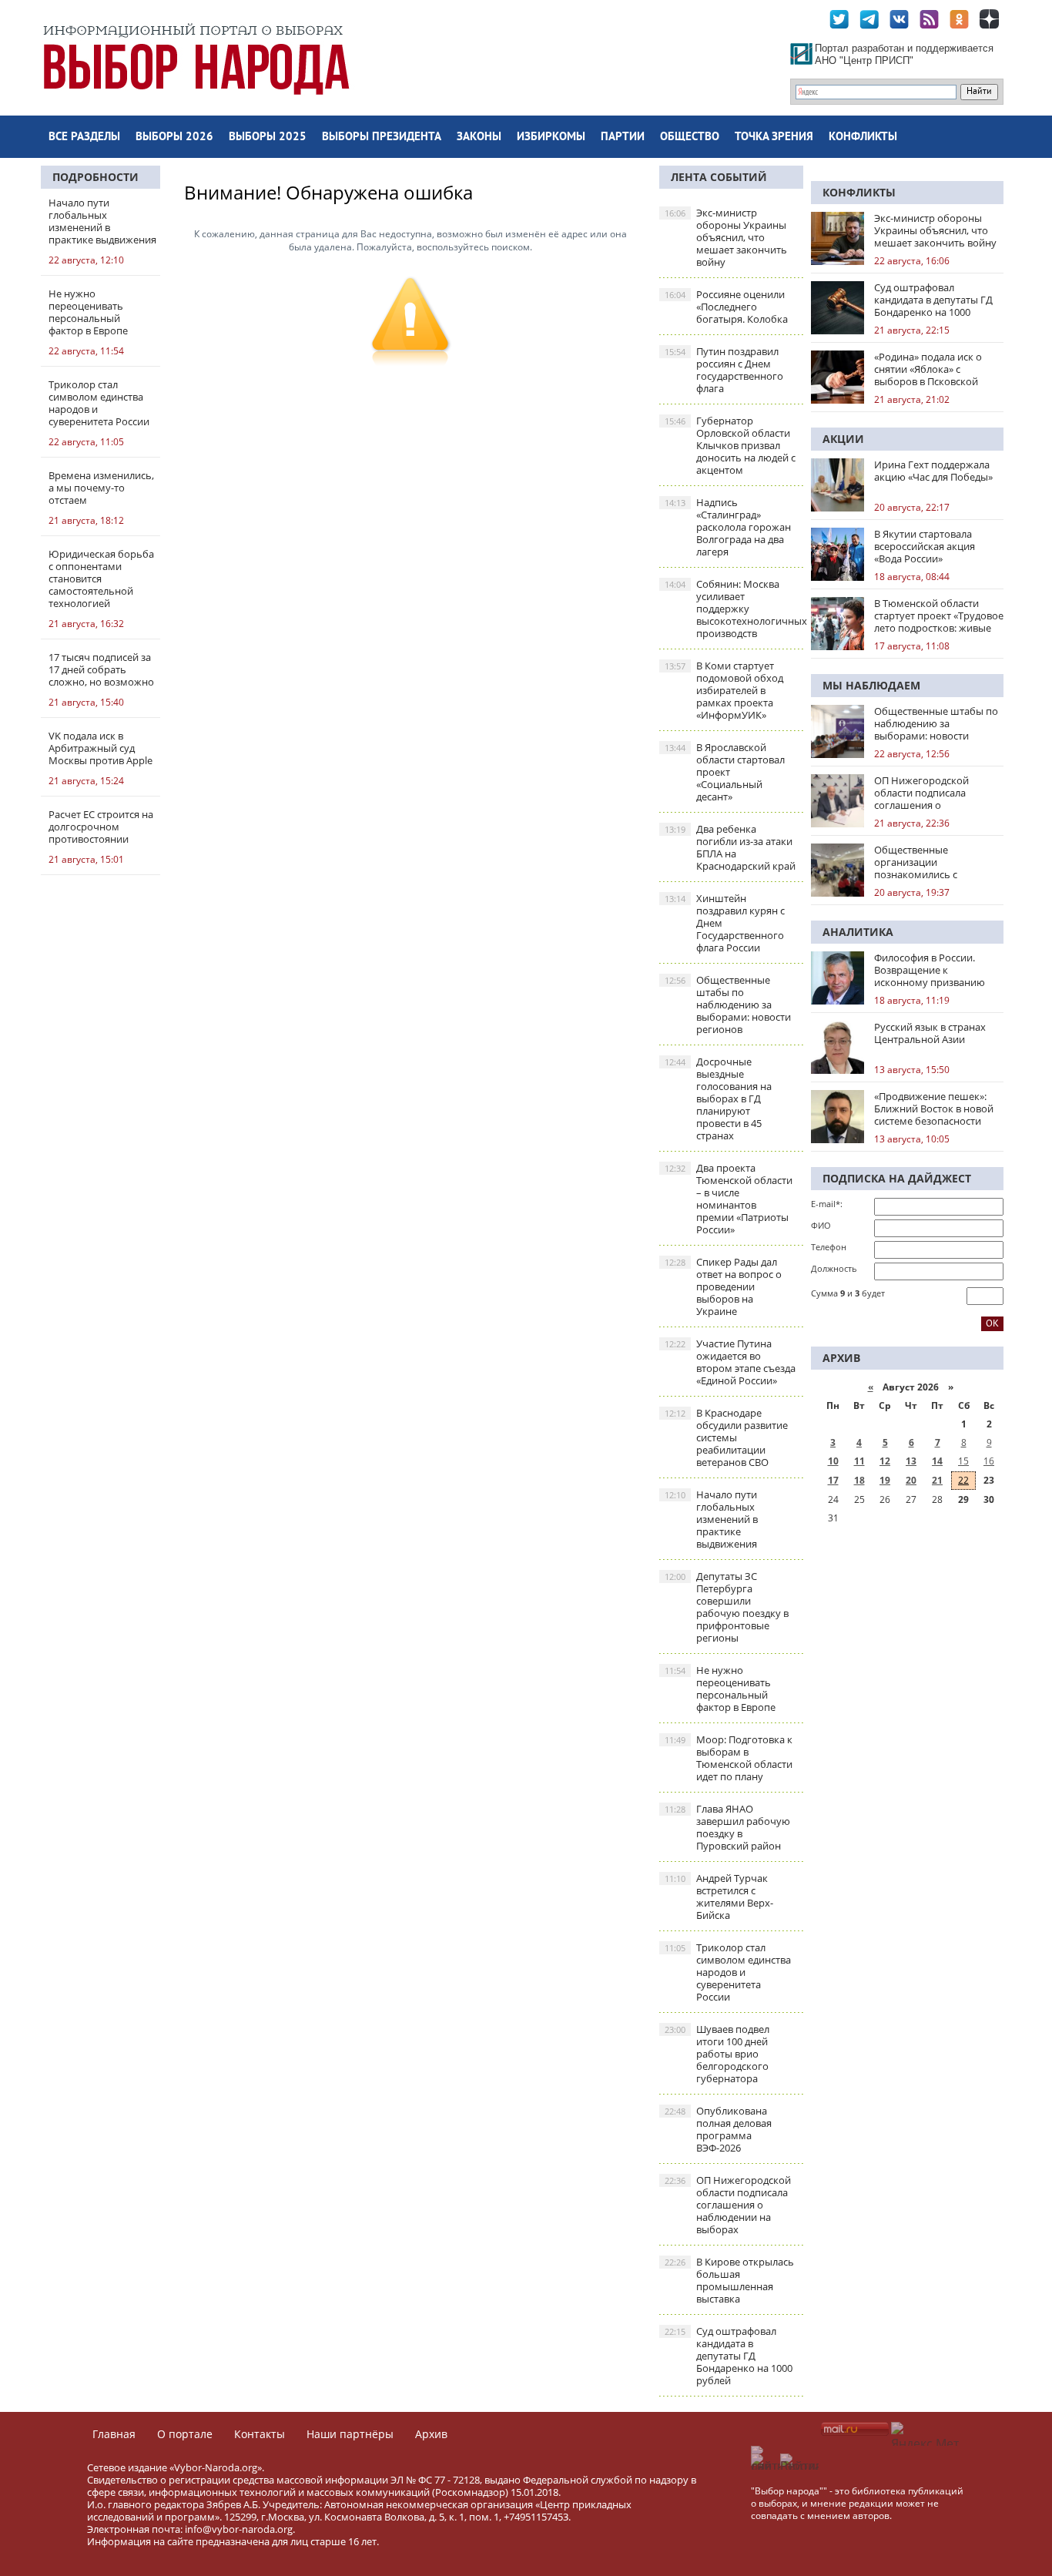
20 (911, 1480)
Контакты (260, 2434)
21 (937, 1480)
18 (859, 1480)
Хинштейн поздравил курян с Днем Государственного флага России (725, 923)
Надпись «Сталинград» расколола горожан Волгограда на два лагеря (728, 527)
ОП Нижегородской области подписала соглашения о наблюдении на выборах (728, 2205)
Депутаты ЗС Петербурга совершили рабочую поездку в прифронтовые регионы (727, 1607)
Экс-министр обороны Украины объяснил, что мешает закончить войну (726, 237)
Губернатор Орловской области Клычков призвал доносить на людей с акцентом (730, 445)
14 (937, 1461)
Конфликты (863, 138)
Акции (843, 439)
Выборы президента (382, 138)
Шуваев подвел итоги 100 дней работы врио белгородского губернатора (717, 2054)
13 (911, 1461)
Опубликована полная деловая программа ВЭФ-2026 (718, 2129)
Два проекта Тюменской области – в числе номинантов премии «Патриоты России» (729, 1199)
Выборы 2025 (268, 138)
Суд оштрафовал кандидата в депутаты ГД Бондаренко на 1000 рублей (729, 2356)
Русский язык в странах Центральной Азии (930, 1033)
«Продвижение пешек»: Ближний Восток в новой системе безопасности (934, 1109)
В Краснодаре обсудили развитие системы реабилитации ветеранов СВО (726, 1437)
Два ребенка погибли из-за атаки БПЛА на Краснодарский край (730, 847)
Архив (431, 2434)
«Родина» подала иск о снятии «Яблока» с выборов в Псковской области (928, 369)
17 (833, 1480)
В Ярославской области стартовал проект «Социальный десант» (725, 772)
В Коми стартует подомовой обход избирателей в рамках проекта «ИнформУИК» (724, 690)
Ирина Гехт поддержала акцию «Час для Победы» (933, 471)
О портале (185, 2434)
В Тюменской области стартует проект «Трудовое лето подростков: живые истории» (939, 615)
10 (833, 1461)
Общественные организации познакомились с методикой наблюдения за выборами (938, 862)
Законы (479, 138)
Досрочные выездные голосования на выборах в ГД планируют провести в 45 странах (718, 1098)
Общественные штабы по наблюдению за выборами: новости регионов (728, 1005)
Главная (114, 2434)
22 (963, 1480)
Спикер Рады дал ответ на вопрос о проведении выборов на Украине (723, 1286)
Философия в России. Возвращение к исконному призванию (930, 970)
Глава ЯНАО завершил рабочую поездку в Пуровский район (727, 1827)
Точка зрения (774, 138)
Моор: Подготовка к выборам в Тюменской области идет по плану (729, 1758)
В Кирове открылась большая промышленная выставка (729, 2280)
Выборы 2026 (174, 138)
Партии (623, 138)
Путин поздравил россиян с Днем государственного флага (724, 370)
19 (885, 1480)
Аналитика (858, 932)
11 (859, 1461)
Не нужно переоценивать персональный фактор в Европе (720, 1689)
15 (963, 1461)
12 (885, 1461)
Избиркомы (551, 138)
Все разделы (84, 138)
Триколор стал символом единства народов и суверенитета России (728, 1972)
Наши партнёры (350, 2434)
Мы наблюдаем (871, 685)
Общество (690, 138)
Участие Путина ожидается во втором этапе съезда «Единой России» (730, 1362)
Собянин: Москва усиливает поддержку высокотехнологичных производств (734, 609)
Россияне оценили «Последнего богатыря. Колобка (726, 307)
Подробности (95, 177)
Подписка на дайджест (897, 1178)
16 (989, 1461)
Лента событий (719, 177)
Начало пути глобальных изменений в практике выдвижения (711, 1519)
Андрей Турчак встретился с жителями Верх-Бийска (719, 1897)
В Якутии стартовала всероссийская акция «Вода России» (925, 546)
